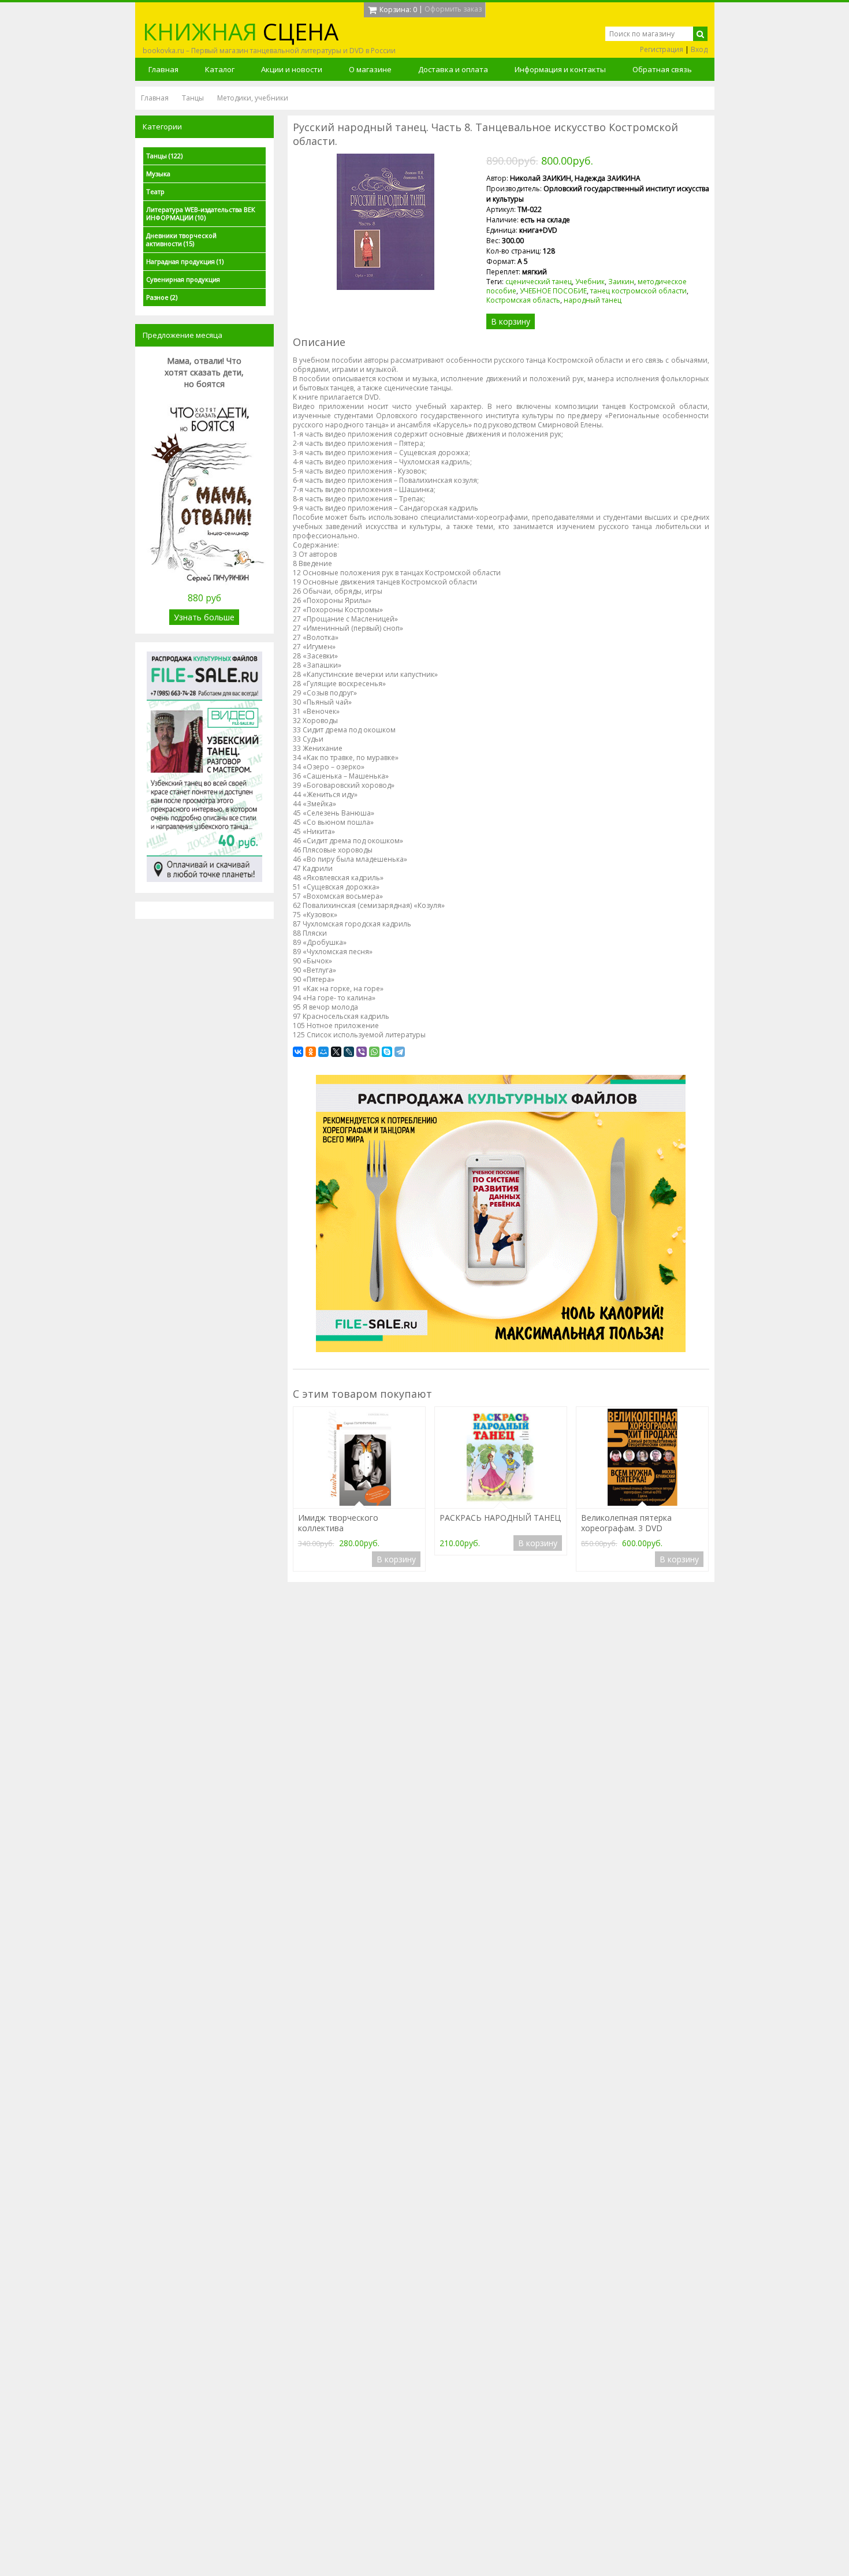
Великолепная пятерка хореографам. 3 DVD (626, 1523)
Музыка (158, 174)
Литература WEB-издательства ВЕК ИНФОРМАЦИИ (201, 213)
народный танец (593, 300)
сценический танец (539, 282)
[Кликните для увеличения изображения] (385, 222)
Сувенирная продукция (183, 279)
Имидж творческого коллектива (338, 1523)
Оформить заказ (453, 9)
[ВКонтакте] (298, 1052)
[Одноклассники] (311, 1052)
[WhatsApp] (374, 1052)
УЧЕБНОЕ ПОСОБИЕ (553, 291)
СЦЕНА (241, 31)
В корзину (511, 321)
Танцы (164, 156)
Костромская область (523, 300)
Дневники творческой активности (181, 239)
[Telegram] (400, 1052)
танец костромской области (638, 291)
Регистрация (662, 49)
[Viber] (362, 1052)
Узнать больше (204, 617)
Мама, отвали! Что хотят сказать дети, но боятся (204, 372)
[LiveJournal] (349, 1052)
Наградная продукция (185, 261)
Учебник (590, 282)
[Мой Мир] (323, 1052)
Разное (162, 297)
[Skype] (387, 1052)
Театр (155, 191)
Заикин (621, 282)
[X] (336, 1052)
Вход (699, 49)
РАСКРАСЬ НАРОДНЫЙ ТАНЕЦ (500, 1518)
